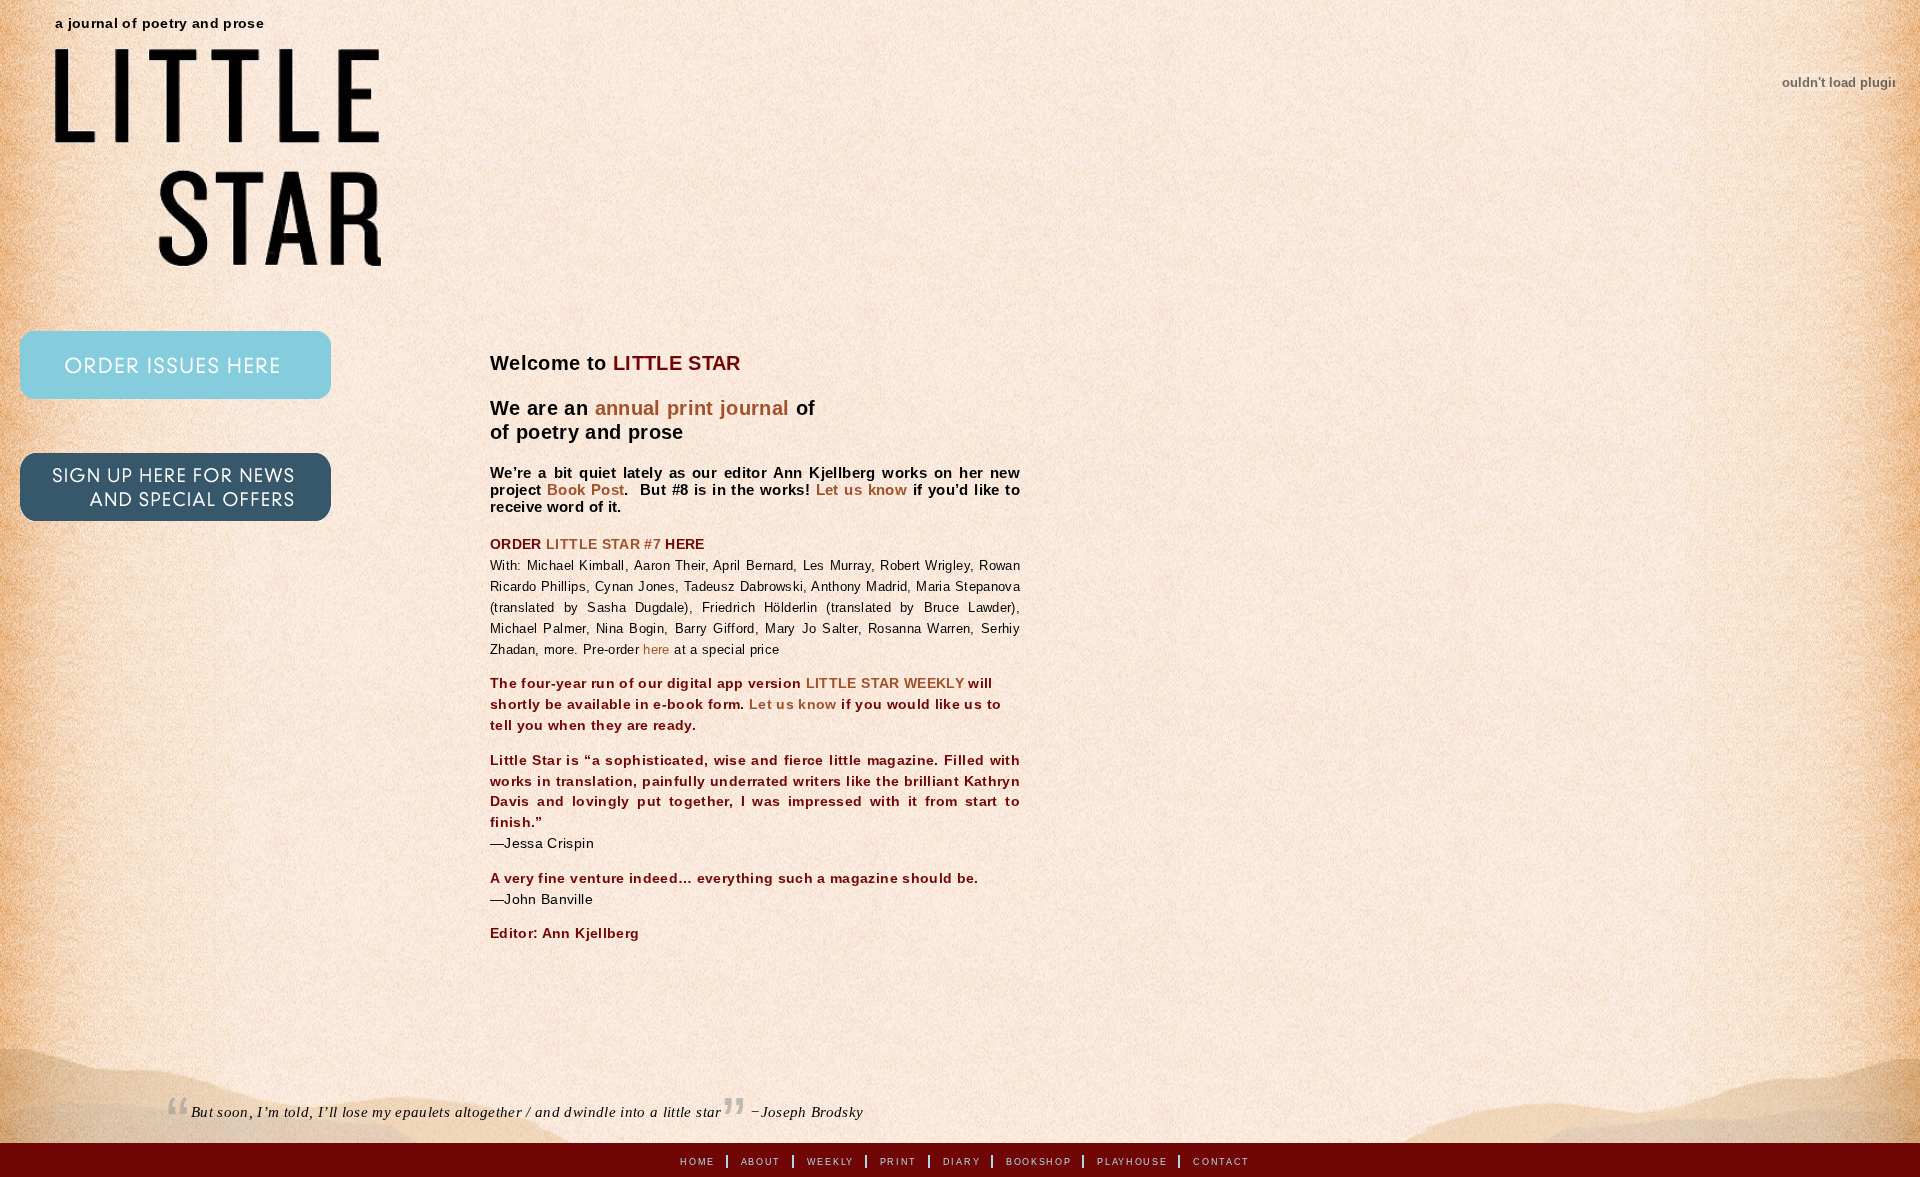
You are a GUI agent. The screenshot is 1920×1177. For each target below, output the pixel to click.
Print (899, 1161)
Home (697, 1161)
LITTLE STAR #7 (603, 544)
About (761, 1161)
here (656, 649)
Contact (1221, 1161)
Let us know (861, 489)
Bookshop (1039, 1161)
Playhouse (1132, 1161)
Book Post (585, 489)
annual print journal (692, 408)
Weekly (830, 1161)
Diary (962, 1161)
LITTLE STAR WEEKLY (885, 683)
